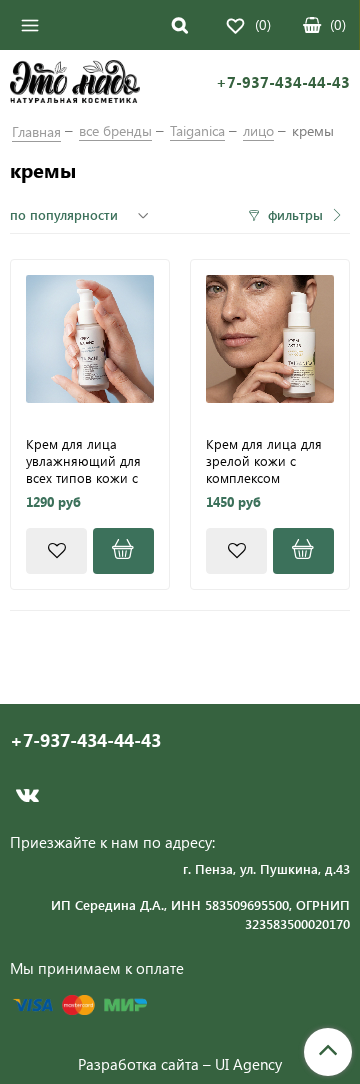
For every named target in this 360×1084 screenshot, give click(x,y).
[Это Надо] (75, 84)
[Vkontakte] (27, 795)
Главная (36, 131)
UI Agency (248, 1064)
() (338, 24)
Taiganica (197, 130)
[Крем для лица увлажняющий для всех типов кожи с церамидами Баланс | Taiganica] (90, 339)
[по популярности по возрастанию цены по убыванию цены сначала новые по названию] (82, 215)
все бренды (115, 130)
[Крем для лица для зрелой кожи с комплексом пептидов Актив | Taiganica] (270, 339)
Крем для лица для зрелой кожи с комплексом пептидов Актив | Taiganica (264, 460)
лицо (258, 130)
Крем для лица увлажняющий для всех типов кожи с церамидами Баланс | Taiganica (88, 460)
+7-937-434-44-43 (283, 82)
